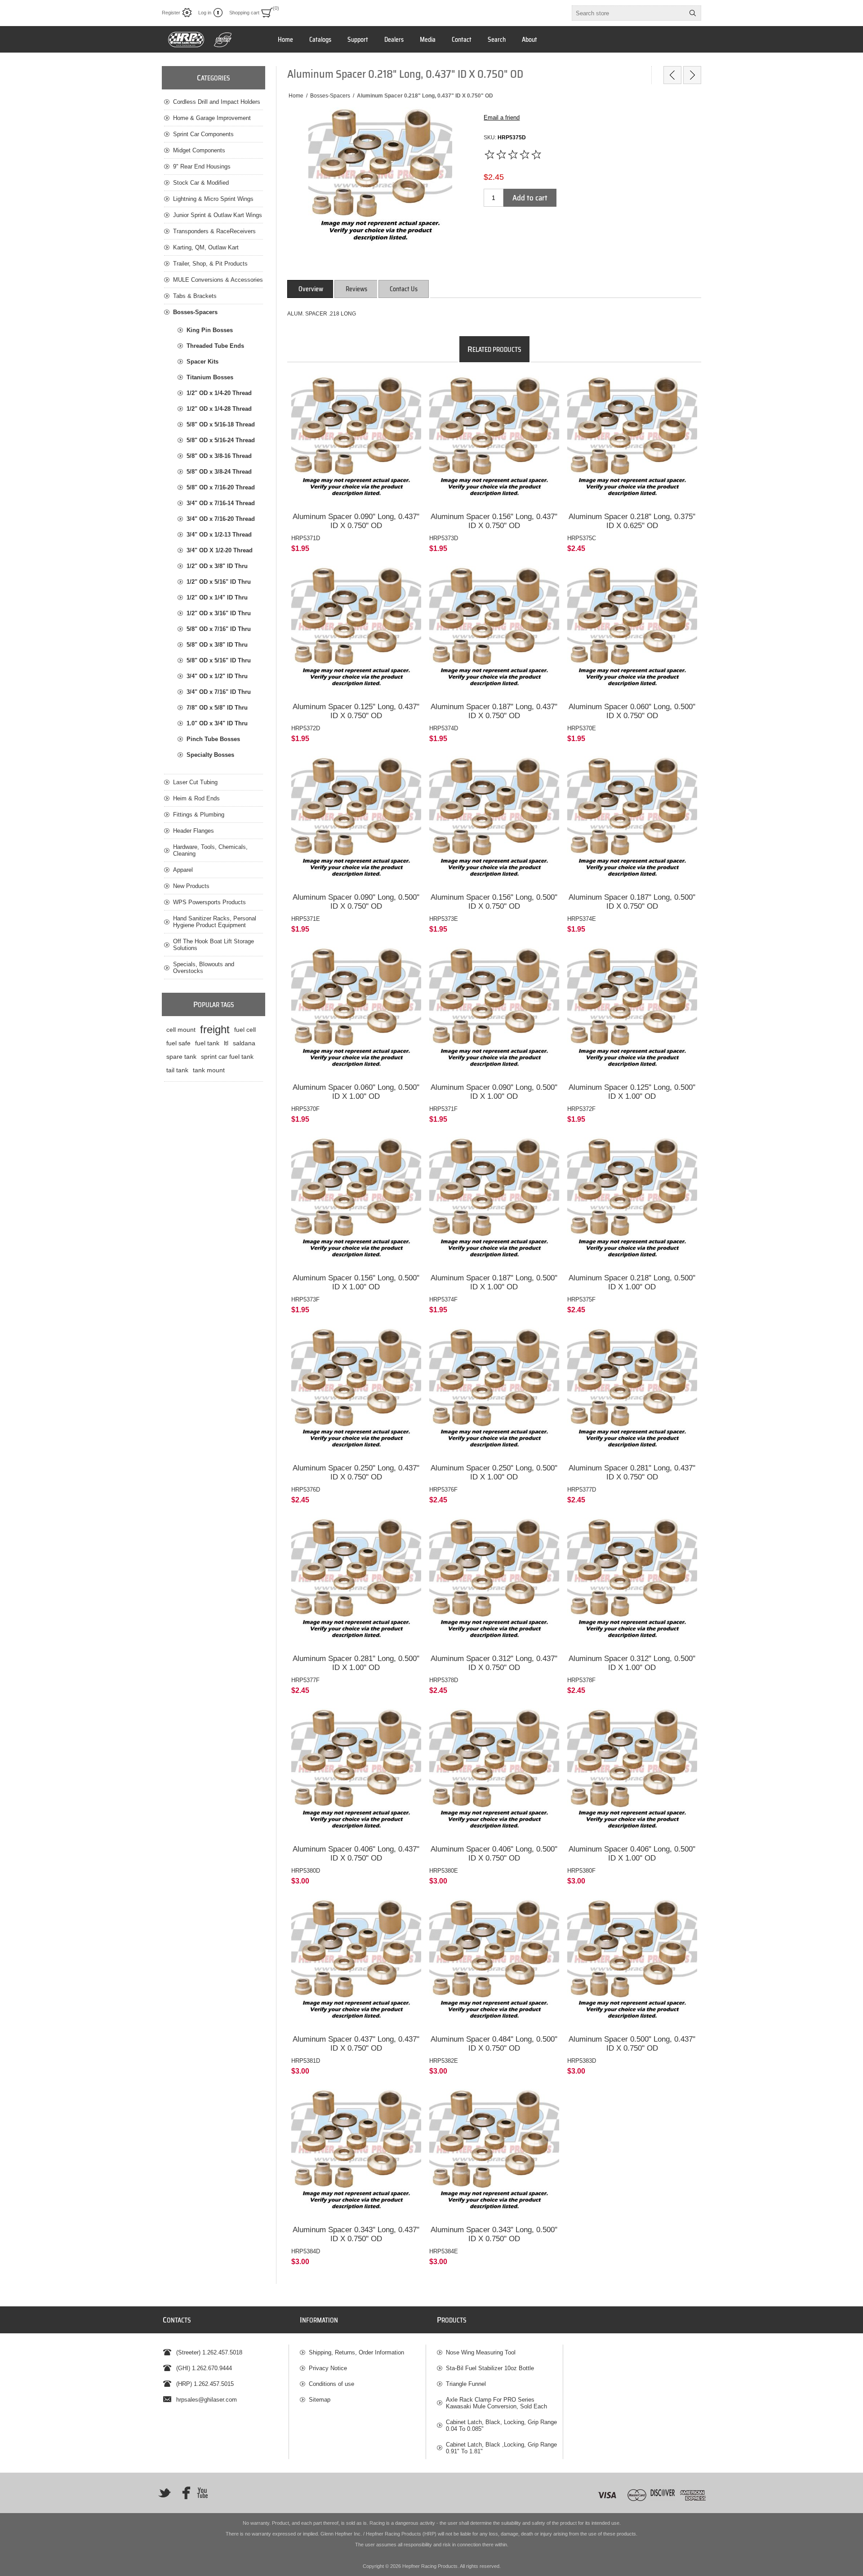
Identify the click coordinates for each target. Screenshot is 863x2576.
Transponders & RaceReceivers (214, 231)
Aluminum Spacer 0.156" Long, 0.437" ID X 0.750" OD (494, 521)
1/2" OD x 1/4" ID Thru (217, 597)
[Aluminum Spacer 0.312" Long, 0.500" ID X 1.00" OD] (632, 1583)
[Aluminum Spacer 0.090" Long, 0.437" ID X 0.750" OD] (356, 441)
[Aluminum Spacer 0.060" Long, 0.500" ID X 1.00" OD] (356, 1012)
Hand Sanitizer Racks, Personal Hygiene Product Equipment (215, 922)
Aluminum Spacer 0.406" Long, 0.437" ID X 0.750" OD (356, 1854)
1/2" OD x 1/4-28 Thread (219, 409)
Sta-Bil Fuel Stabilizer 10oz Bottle (490, 2368)
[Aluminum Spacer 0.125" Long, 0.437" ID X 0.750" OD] (356, 631)
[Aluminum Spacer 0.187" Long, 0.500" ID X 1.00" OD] (494, 1202)
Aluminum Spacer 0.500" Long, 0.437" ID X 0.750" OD (632, 2044)
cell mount (181, 1030)
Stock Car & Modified (201, 183)
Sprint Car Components (203, 134)
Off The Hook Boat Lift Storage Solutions (214, 945)
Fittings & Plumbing (199, 815)
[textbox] (628, 13)
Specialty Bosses (210, 755)
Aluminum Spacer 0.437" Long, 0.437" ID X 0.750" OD (356, 2044)
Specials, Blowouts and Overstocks (204, 968)
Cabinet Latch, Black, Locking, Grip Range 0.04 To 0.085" (501, 2425)
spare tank (181, 1057)
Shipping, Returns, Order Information (356, 2352)
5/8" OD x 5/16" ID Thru (219, 660)
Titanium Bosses (210, 377)
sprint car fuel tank (227, 1057)
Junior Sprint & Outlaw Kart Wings (218, 215)
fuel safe (178, 1043)
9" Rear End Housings (202, 167)
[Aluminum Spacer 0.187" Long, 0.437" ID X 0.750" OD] (494, 631)
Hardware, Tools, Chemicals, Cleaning (210, 850)
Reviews (356, 289)
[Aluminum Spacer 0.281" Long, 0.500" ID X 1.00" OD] (356, 1583)
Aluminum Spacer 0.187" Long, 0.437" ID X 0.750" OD (494, 711)
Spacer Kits (202, 362)
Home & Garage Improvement (212, 118)
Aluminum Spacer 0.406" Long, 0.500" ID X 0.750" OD (494, 1854)
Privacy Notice (328, 2368)
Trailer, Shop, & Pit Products (210, 264)
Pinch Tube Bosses (213, 739)
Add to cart (530, 198)
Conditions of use (331, 2384)
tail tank (177, 1070)
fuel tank (207, 1043)
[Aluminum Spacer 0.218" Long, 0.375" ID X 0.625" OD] (632, 441)
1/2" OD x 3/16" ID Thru (219, 613)
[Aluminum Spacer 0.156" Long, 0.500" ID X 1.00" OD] (356, 1202)
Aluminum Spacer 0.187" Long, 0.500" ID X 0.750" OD (632, 902)
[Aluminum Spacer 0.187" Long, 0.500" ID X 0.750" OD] (632, 821)
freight (215, 1029)
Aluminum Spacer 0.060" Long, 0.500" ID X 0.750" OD (632, 711)
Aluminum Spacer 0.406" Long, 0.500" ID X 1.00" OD (632, 1854)
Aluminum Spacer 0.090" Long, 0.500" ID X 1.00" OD (494, 1092)
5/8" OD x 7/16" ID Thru (219, 629)
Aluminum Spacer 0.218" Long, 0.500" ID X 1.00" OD (632, 1282)
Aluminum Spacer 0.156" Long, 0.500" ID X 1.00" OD (356, 1282)
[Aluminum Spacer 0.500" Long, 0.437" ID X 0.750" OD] (632, 1964)
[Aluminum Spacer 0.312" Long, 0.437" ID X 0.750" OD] (494, 1583)
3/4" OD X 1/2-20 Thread (220, 550)
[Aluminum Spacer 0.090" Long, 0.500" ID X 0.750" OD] (356, 821)
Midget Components (199, 150)
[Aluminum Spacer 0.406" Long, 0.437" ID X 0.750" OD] (356, 1773)
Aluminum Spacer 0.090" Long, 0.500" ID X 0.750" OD (356, 902)
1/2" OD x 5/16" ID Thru (219, 582)
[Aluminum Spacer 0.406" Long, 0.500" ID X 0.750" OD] (494, 1773)
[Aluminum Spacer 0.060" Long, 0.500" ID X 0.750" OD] (632, 631)
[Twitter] (165, 2493)
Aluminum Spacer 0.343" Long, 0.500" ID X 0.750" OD (494, 2234)
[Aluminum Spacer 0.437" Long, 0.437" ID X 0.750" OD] (356, 1964)
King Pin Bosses (210, 330)
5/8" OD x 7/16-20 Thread (221, 487)
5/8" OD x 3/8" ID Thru (217, 645)
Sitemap (320, 2400)
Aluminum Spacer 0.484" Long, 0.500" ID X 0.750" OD (494, 2044)
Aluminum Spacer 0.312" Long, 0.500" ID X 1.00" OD (632, 1663)
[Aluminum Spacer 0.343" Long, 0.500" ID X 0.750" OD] (494, 2154)
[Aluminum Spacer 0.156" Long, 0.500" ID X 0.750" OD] (494, 821)
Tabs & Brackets (195, 296)
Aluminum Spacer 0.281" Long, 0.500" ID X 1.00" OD (356, 1663)
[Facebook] (183, 2493)
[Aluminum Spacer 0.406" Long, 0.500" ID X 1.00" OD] (632, 1773)
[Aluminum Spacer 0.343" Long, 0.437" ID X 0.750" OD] (356, 2154)
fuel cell (245, 1030)
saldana (244, 1043)
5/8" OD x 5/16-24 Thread (221, 440)
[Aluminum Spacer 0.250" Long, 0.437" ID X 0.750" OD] (356, 1392)
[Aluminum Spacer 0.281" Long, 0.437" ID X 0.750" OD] (632, 1392)
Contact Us (404, 289)
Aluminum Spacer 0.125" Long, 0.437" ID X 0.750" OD (356, 711)
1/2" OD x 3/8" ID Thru (217, 566)
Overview (311, 289)
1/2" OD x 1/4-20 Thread (219, 393)
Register (171, 13)
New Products (191, 886)
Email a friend (502, 118)
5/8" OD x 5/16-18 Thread (221, 424)
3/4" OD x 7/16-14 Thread (221, 503)
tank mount (209, 1070)
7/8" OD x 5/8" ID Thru (217, 708)
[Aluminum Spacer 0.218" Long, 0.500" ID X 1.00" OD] (632, 1202)
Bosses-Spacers (195, 312)
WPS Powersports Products (209, 902)
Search (693, 13)
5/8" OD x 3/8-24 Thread (219, 472)
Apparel (183, 870)
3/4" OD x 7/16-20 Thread (221, 519)
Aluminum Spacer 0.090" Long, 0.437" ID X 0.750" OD (356, 521)
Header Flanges (194, 831)
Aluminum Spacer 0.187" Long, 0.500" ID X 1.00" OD (494, 1282)
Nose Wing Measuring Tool (481, 2352)
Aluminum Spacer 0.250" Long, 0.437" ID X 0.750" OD (356, 1472)
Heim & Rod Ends (196, 798)
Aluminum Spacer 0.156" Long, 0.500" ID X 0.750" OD (494, 902)
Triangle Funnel (466, 2384)
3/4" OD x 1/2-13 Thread (219, 535)
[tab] (311, 289)
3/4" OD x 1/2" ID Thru (217, 676)
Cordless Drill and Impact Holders (217, 102)
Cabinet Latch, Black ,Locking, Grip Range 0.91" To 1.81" (501, 2448)
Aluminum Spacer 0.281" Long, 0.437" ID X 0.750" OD (632, 1472)
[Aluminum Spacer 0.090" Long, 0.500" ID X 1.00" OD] (494, 1012)
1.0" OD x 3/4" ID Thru (217, 723)
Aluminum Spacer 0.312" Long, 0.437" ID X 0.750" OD (494, 1663)
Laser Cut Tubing (195, 782)
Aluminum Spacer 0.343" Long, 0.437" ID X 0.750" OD (356, 2234)
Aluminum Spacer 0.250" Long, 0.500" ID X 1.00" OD (494, 1472)
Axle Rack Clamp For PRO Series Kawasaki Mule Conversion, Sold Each (496, 2403)
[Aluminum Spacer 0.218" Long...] (672, 75)
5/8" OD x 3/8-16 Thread (219, 456)
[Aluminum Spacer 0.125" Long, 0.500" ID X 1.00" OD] (632, 1012)
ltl (226, 1043)
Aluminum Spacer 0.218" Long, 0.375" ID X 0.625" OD (632, 521)
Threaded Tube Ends (215, 346)
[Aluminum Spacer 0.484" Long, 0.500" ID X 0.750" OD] (494, 1964)
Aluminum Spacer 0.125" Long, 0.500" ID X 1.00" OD (632, 1092)
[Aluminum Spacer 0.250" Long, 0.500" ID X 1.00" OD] (494, 1392)
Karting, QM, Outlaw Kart (206, 247)
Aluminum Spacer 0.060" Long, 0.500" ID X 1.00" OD (356, 1092)
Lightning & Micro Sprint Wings (213, 199)
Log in (205, 13)
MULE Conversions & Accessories (218, 280)
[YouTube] (202, 2493)
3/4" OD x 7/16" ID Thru (219, 692)
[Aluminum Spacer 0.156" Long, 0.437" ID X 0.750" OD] (494, 441)
